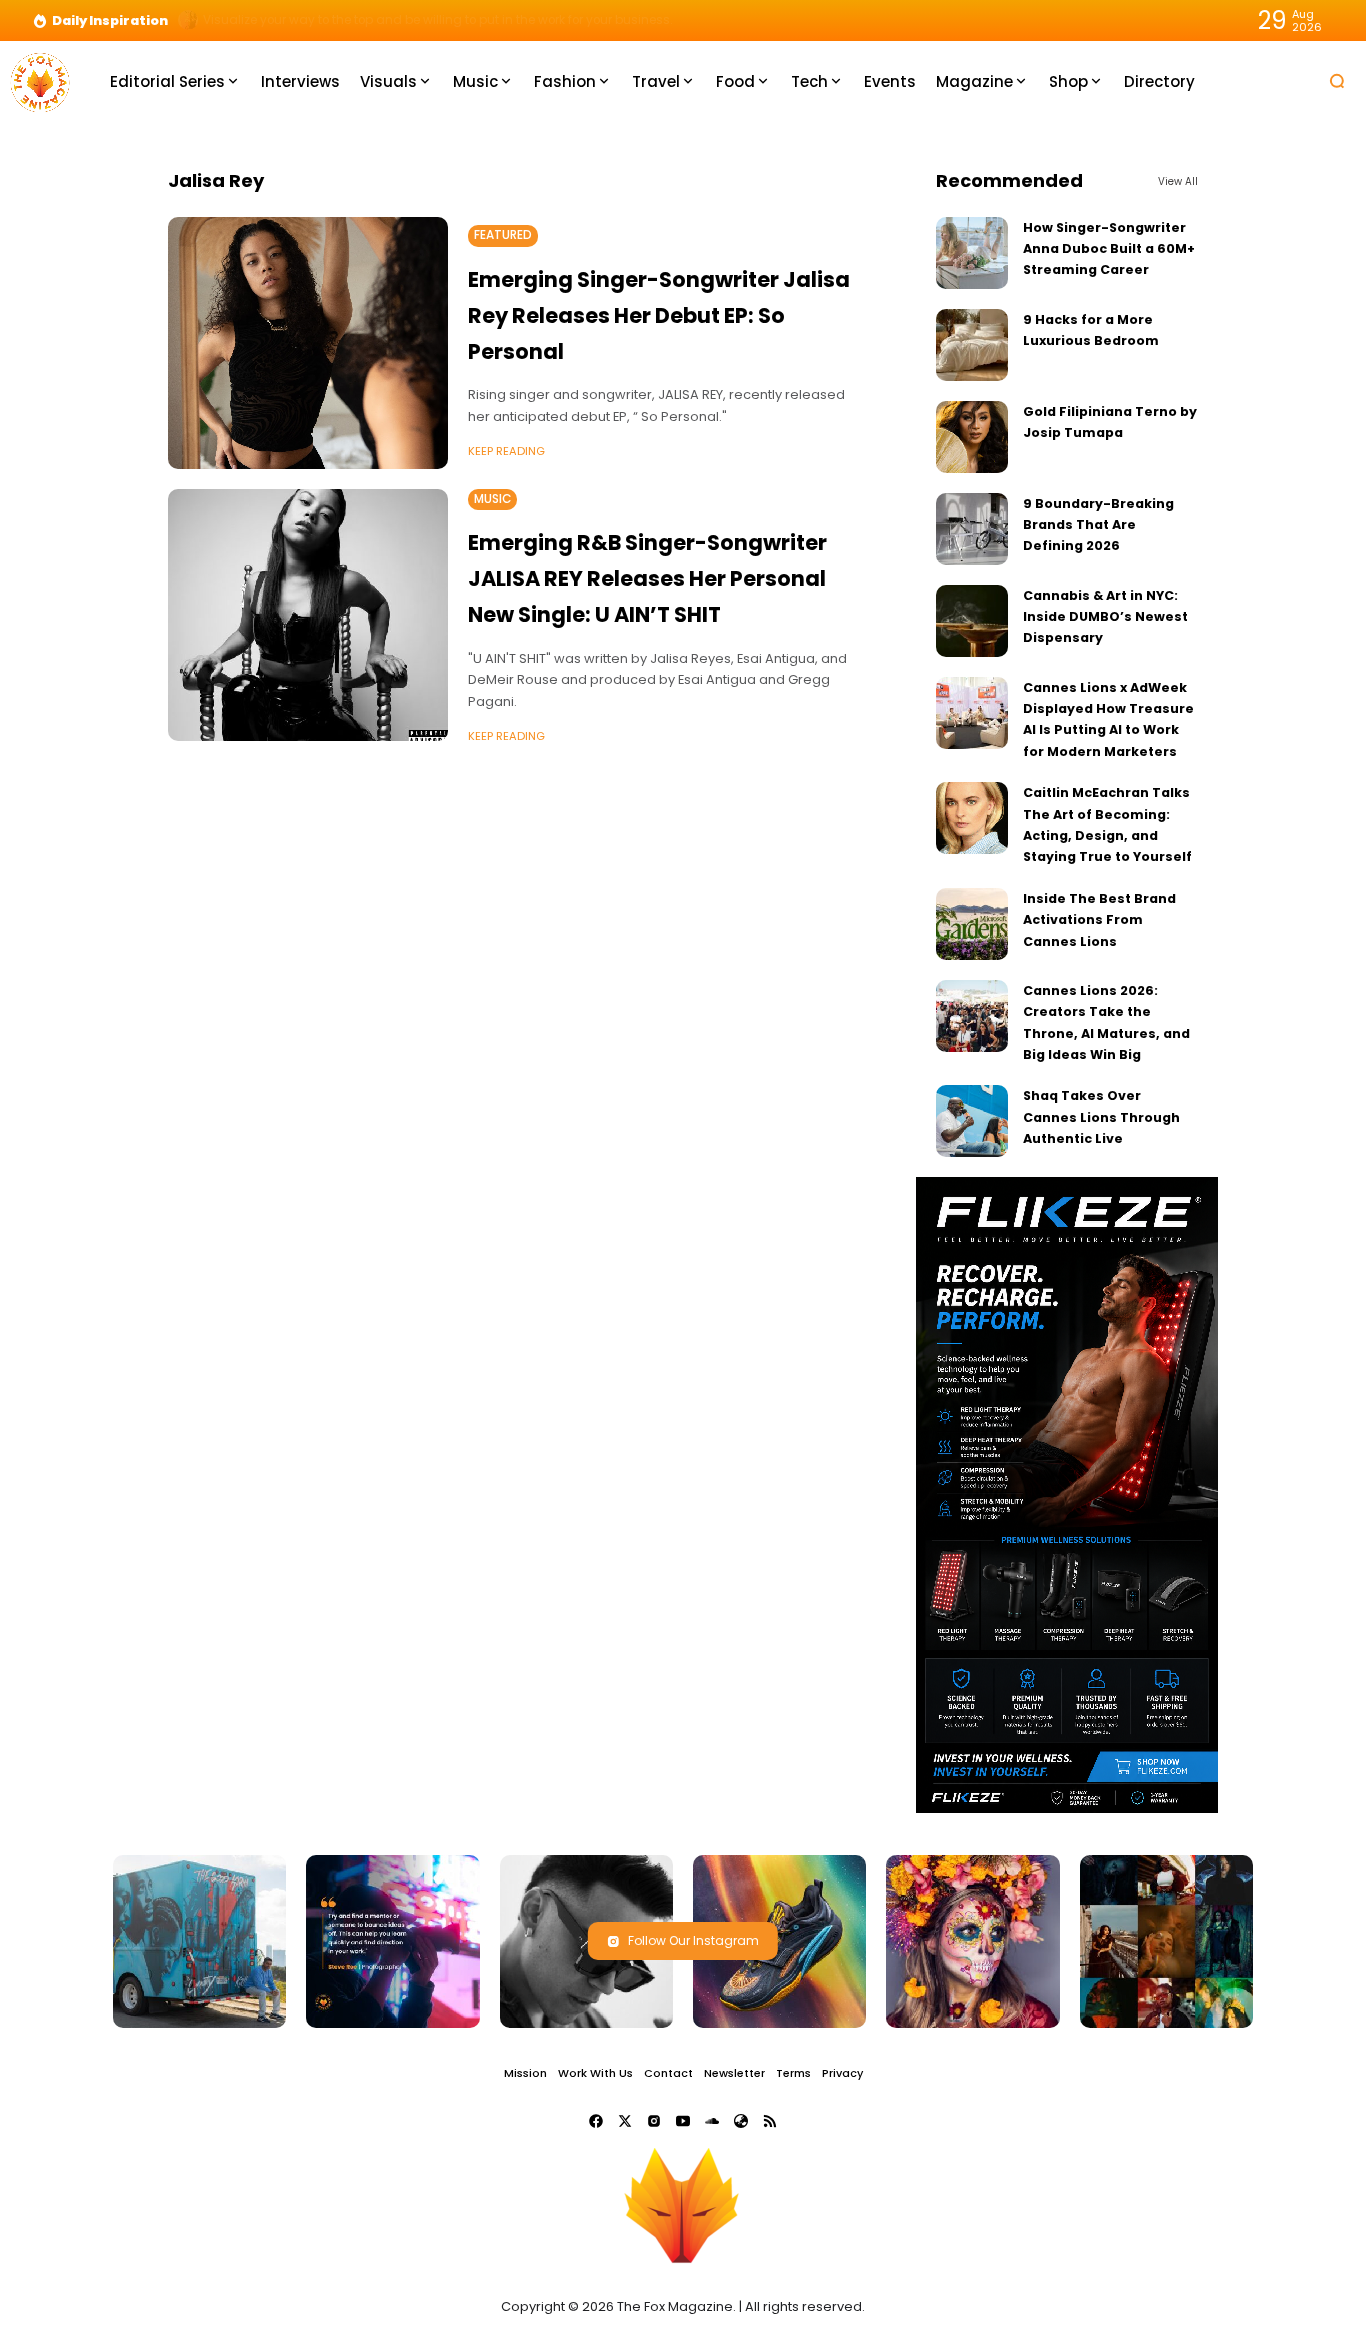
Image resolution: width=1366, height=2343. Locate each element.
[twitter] (625, 2121)
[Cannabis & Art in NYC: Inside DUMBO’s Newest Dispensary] (972, 621)
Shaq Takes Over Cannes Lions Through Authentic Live (1101, 1117)
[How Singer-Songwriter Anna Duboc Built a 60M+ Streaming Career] (972, 253)
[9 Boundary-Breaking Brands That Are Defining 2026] (972, 529)
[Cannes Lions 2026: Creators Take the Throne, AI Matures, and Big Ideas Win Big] (972, 1016)
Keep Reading (506, 451)
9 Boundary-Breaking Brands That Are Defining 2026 (1098, 525)
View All (1178, 181)
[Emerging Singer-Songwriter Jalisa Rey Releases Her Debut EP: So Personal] (308, 343)
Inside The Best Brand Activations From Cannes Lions (1099, 920)
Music (492, 499)
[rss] (770, 2121)
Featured (503, 235)
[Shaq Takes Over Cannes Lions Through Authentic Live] (972, 1121)
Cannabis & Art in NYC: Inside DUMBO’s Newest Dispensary (1105, 617)
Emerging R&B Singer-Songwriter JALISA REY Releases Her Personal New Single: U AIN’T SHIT (647, 578)
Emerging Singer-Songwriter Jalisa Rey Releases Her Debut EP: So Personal (659, 315)
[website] (741, 2121)
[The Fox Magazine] (40, 80)
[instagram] (654, 2121)
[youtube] (683, 2121)
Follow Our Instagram (693, 1940)
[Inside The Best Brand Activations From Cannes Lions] (972, 924)
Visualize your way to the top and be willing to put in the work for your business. (438, 20)
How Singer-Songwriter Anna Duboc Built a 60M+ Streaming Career (1109, 249)
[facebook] (596, 2121)
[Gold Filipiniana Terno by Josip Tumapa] (972, 437)
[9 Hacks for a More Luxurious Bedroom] (972, 345)
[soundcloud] (712, 2121)
